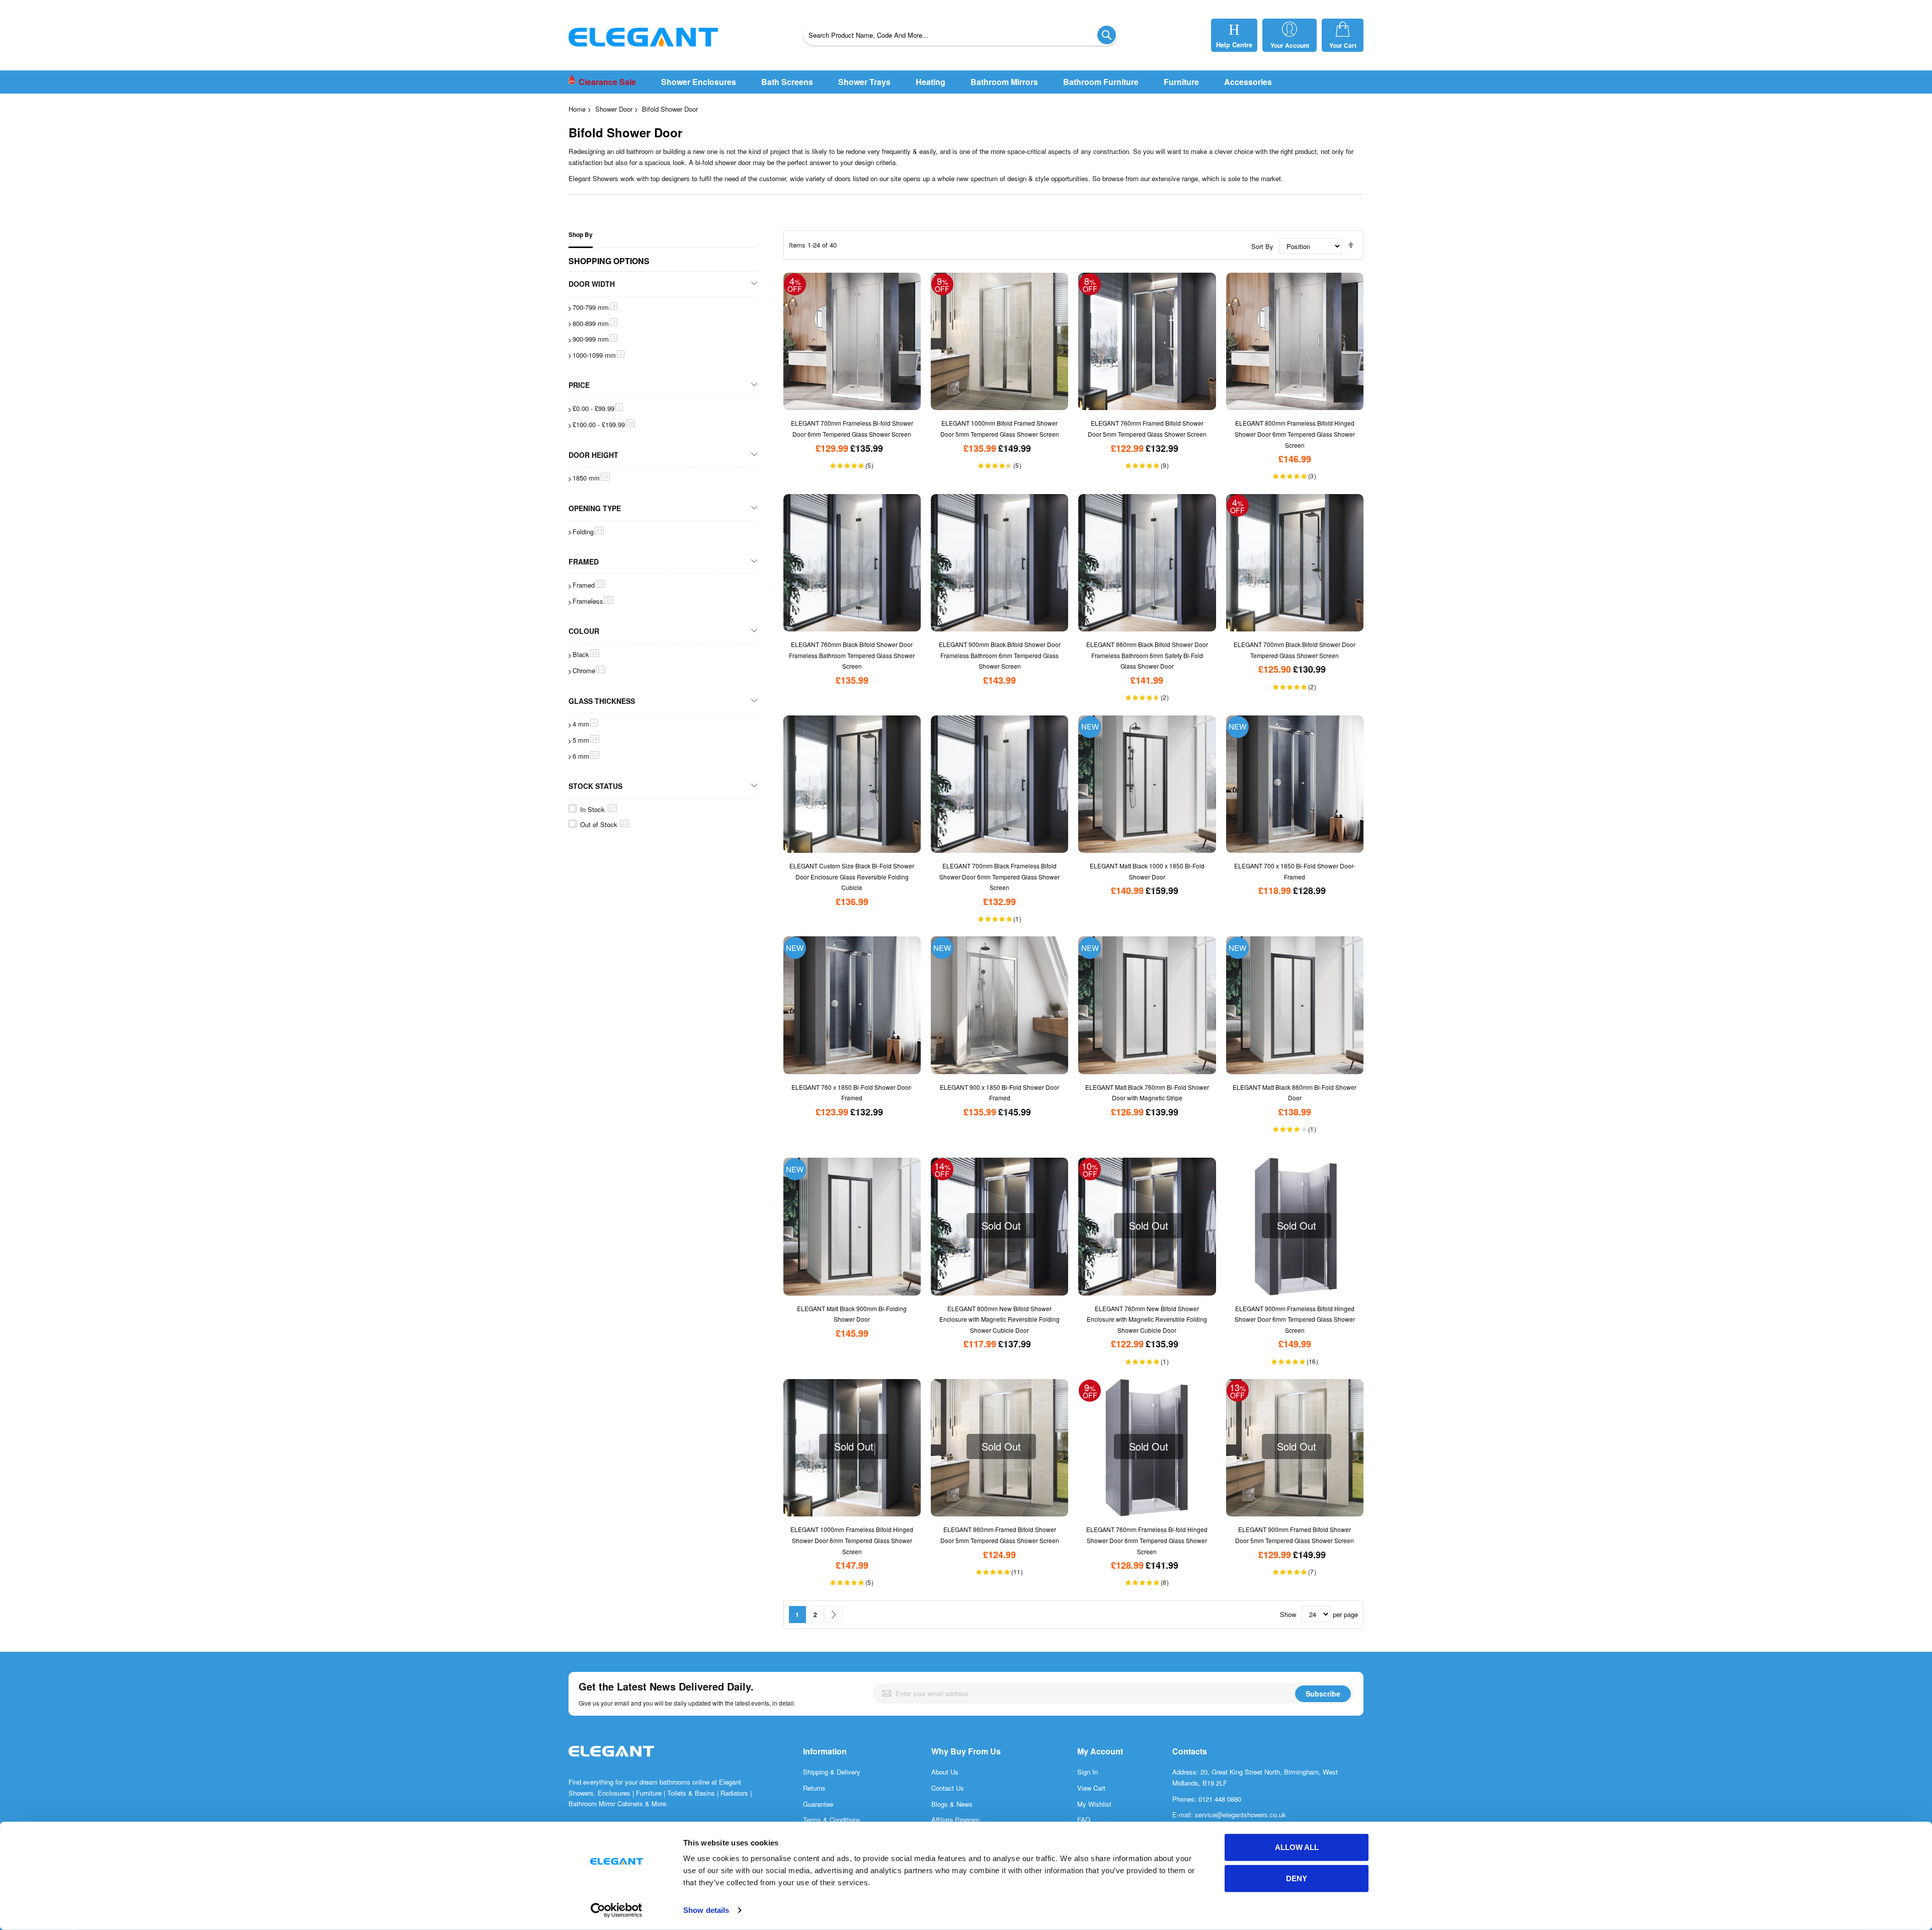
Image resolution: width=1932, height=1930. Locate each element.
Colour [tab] (584, 631)
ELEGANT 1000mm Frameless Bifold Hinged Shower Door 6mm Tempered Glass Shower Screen (852, 1540)
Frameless (593, 601)
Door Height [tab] (593, 455)
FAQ (1084, 1820)
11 (1018, 1572)
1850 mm (591, 478)
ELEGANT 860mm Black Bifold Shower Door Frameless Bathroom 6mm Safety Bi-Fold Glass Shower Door (1147, 655)
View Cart (1091, 1788)
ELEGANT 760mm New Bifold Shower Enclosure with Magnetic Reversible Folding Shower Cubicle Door (1147, 1319)
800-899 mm (595, 323)
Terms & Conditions (832, 1820)
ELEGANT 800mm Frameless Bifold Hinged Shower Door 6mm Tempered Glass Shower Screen (1295, 434)
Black (586, 654)
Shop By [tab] (581, 235)
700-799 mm (595, 307)
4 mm (585, 724)
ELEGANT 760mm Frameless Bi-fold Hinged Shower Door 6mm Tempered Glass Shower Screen (1147, 1540)
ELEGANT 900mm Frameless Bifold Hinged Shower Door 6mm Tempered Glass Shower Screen (1295, 1319)
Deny (1297, 1878)
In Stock (598, 809)
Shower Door (614, 109)
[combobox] (960, 35)
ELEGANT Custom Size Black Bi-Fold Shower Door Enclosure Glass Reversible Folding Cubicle (852, 876)
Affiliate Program (955, 1820)
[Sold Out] (1295, 1163)
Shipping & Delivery (832, 1772)
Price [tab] (579, 385)
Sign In (1088, 1772)
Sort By (1262, 246)
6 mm (586, 756)
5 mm (586, 740)
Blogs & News (952, 1804)
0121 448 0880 (1220, 1799)
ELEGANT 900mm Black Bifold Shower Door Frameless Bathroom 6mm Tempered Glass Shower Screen (1000, 655)
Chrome (589, 670)
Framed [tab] (584, 561)
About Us (945, 1772)
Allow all (1297, 1847)
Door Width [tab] (592, 284)
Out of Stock (604, 824)
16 (1314, 1361)
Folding (588, 532)
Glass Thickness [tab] (602, 701)
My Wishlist (1094, 1804)
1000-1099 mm (598, 355)
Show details (706, 1910)
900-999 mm (595, 339)
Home (577, 109)
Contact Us (948, 1788)
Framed (589, 585)
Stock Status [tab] (595, 786)
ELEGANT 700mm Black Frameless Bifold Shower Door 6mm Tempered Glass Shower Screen (999, 876)
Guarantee (818, 1804)
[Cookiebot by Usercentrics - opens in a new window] (617, 1910)
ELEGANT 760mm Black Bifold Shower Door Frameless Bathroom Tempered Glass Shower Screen (852, 655)
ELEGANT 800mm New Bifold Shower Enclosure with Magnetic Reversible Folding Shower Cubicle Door (999, 1319)
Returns (814, 1788)
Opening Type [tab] (595, 508)
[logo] (611, 1762)
